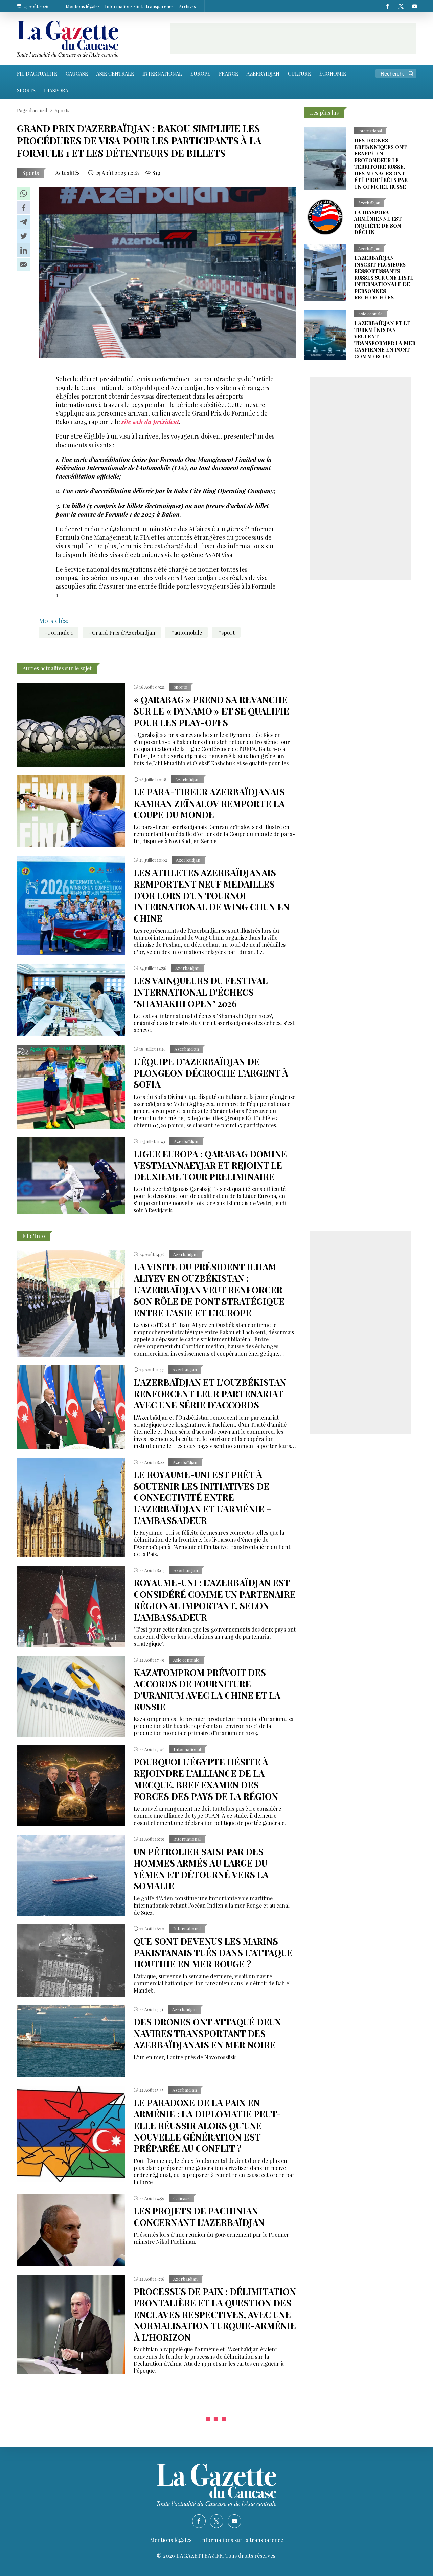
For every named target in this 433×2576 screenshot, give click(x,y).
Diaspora (56, 90)
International (162, 73)
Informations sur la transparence (139, 6)
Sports (26, 90)
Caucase (77, 73)
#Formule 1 (59, 632)
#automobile (186, 632)
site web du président (150, 422)
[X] (401, 6)
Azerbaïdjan (263, 73)
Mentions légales (83, 6)
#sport (226, 632)
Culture (299, 73)
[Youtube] (414, 6)
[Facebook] (387, 6)
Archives (187, 6)
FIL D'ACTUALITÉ (37, 73)
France (229, 73)
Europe (200, 73)
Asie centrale (115, 73)
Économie (333, 73)
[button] (24, 193)
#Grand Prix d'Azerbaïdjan (122, 632)
